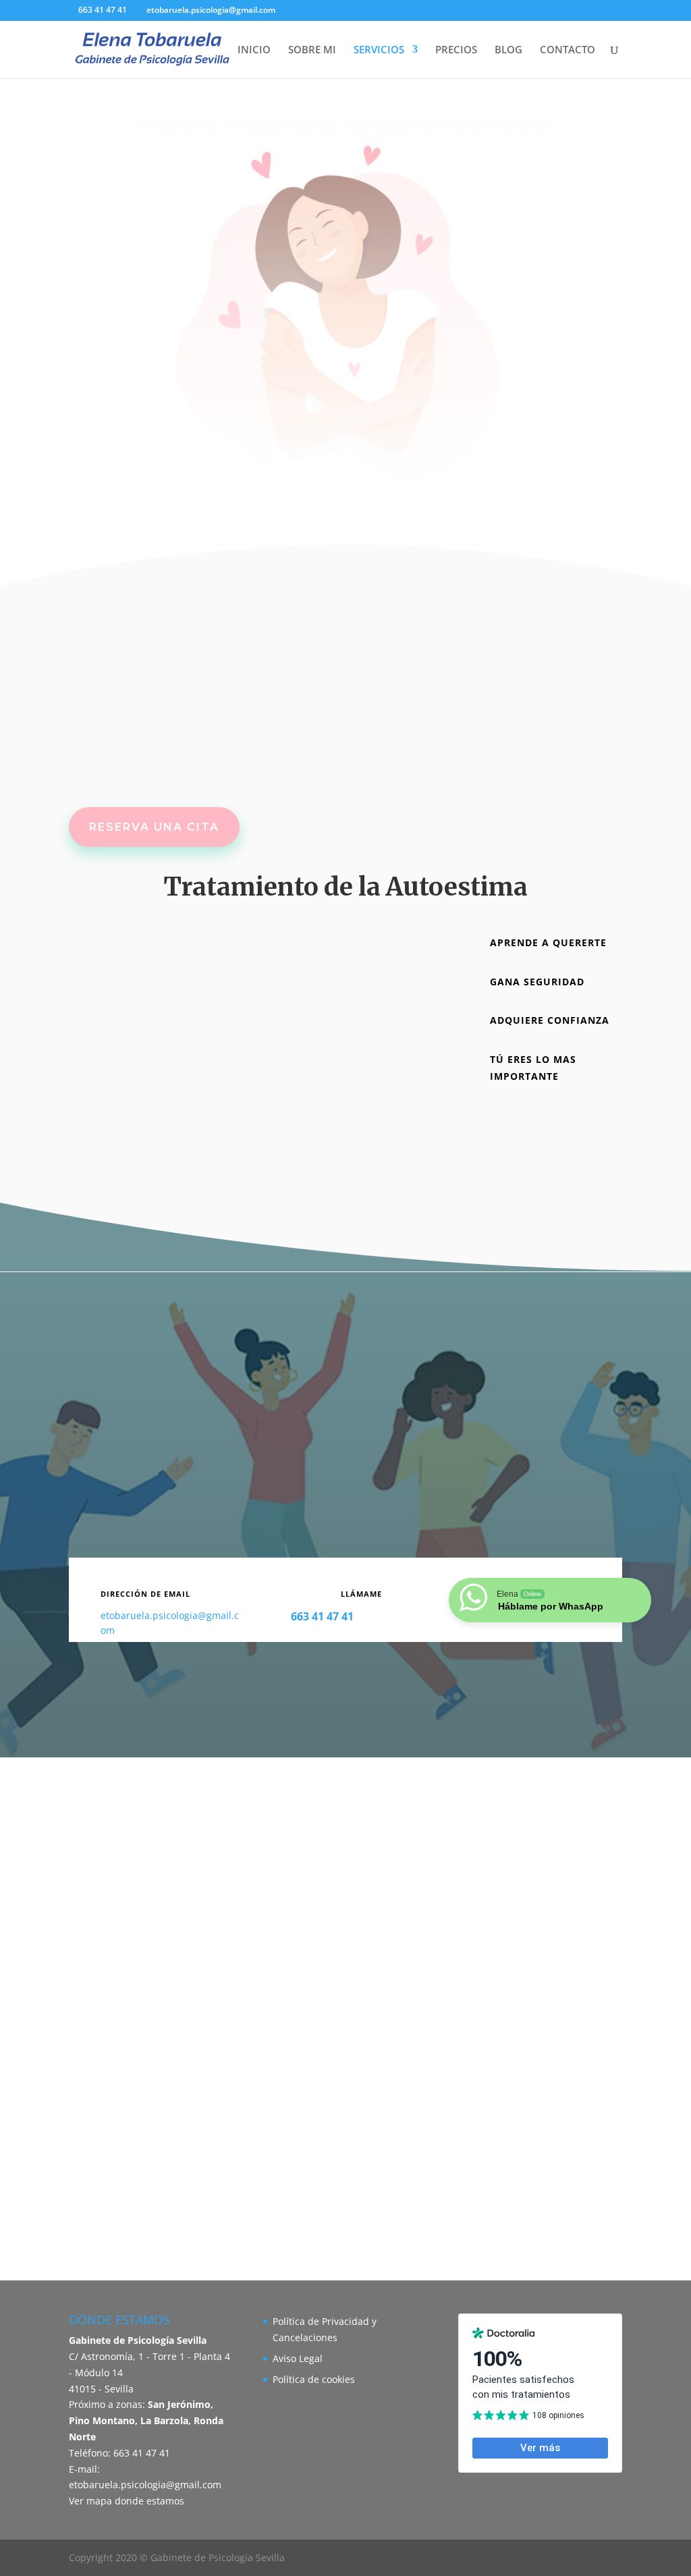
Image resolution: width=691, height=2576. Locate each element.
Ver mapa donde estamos (127, 2501)
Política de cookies (314, 2379)
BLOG (508, 50)
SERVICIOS (379, 50)
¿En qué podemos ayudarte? (346, 387)
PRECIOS (456, 50)
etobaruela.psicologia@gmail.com (145, 2485)
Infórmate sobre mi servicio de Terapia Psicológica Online (345, 1686)
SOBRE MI (312, 50)
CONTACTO (568, 50)
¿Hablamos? (553, 1124)
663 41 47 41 (103, 10)
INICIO (254, 50)
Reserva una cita (154, 827)
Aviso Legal (298, 2358)
